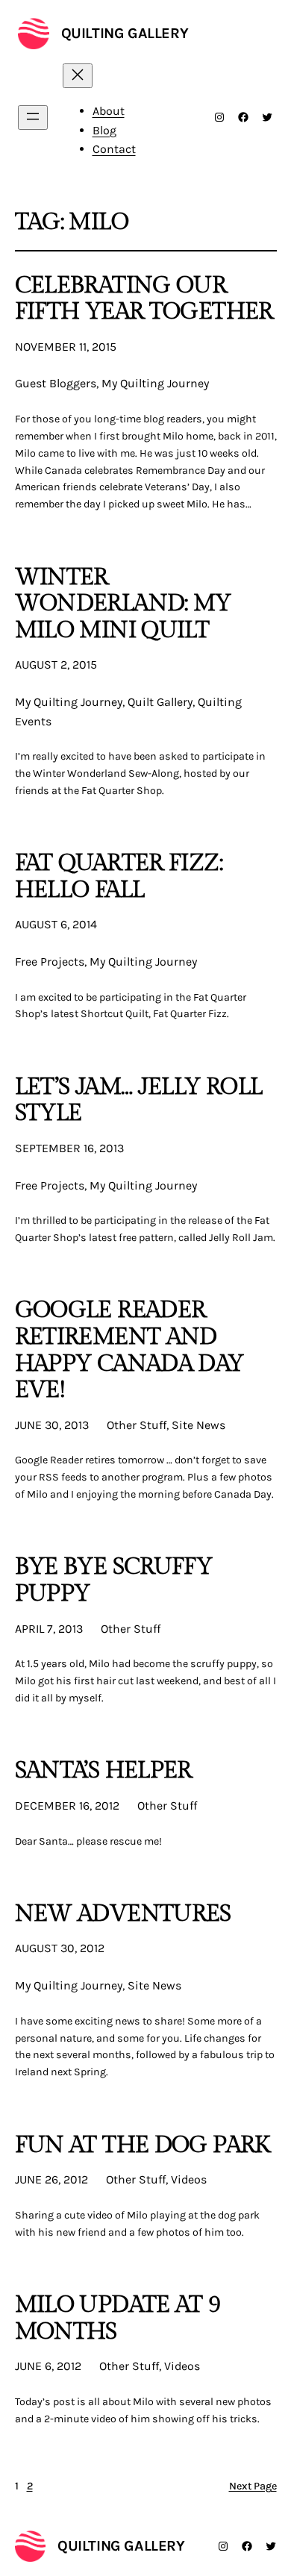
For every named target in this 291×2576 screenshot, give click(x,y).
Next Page (253, 2486)
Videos (189, 2179)
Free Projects (50, 962)
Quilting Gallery (125, 33)
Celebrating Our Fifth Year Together (144, 299)
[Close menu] (78, 76)
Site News (198, 1425)
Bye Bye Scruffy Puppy (114, 1580)
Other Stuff (137, 1425)
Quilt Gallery (160, 702)
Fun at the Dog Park (143, 2145)
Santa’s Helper (103, 1771)
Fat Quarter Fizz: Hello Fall (119, 876)
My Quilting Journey (155, 383)
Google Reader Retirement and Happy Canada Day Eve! (129, 1350)
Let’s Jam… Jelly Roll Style (139, 1100)
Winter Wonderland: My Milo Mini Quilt (123, 604)
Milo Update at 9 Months (118, 2318)
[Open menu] (33, 118)
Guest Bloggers (56, 383)
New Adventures (123, 1914)
